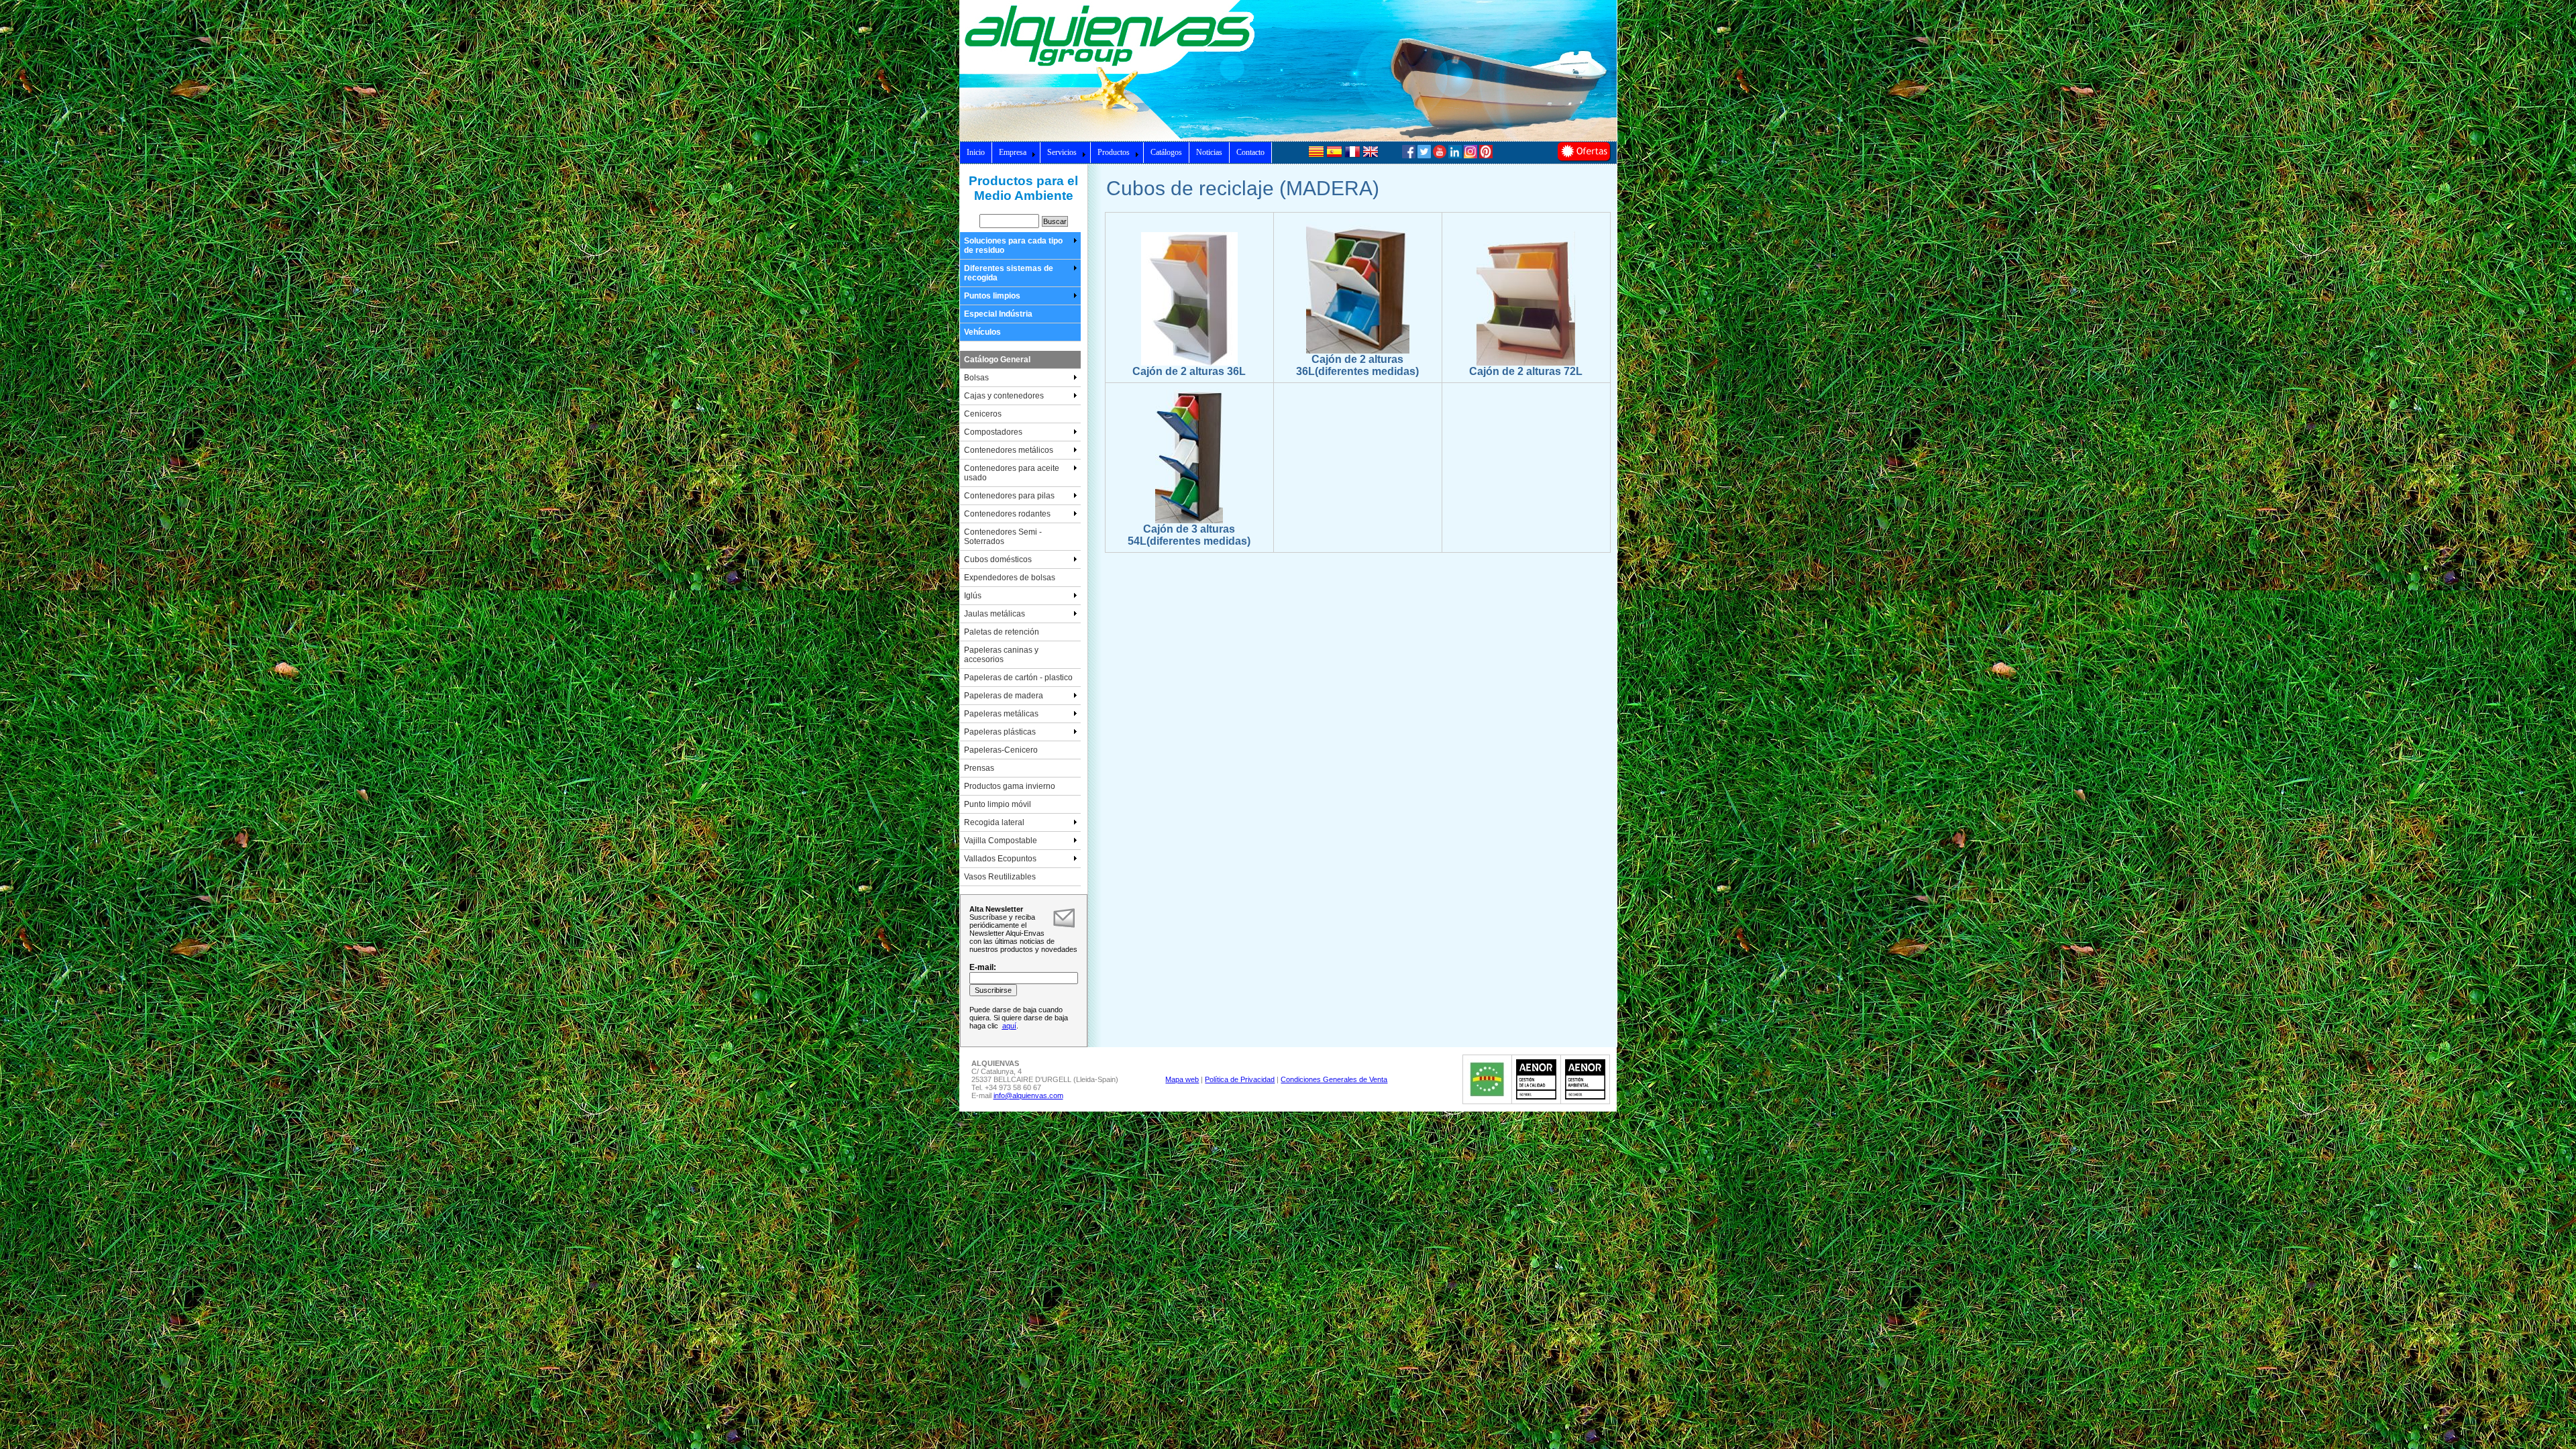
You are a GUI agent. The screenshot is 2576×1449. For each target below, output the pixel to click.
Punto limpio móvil (998, 804)
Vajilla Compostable (1001, 841)
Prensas (979, 768)
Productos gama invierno (1010, 786)
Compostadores (993, 432)
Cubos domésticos (998, 559)
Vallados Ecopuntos (1000, 859)
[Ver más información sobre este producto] (1189, 363)
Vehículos (982, 332)
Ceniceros (983, 414)
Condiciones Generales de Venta (1334, 1079)
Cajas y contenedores (1004, 396)
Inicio (976, 152)
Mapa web (1182, 1079)
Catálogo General (997, 360)
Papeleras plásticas (1000, 732)
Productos (1114, 152)
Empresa (1013, 152)
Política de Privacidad (1240, 1079)
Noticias (1209, 152)
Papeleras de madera (1004, 696)
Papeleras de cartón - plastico (1018, 678)
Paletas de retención (1002, 632)
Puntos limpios (992, 296)
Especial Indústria (998, 314)
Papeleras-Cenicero (1001, 750)
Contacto (1250, 152)
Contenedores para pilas (1009, 496)
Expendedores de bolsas (1010, 578)
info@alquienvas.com (1028, 1095)
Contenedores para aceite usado (1012, 473)
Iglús (973, 596)
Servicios (1062, 152)
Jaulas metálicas (995, 614)
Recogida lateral (994, 822)
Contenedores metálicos (1009, 450)
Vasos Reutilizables (1000, 877)
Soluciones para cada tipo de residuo (1013, 246)
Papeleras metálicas (1001, 714)
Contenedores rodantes (1007, 514)
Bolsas (976, 378)
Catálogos (1166, 152)
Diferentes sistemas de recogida (1009, 273)
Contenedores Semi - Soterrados (1003, 537)
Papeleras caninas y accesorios (1001, 655)
